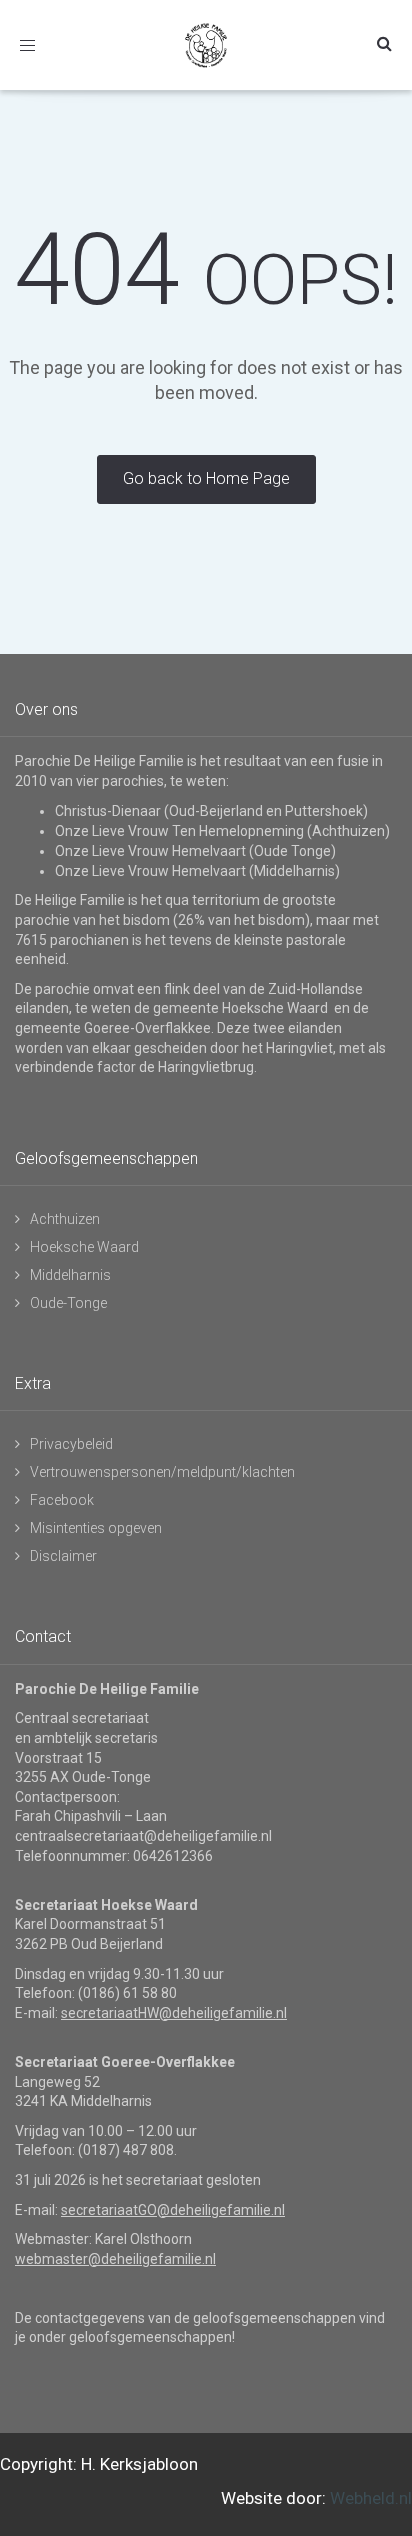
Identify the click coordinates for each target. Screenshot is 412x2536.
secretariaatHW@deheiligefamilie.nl (174, 2013)
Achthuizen (65, 1219)
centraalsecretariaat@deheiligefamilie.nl (143, 1836)
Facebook (62, 1500)
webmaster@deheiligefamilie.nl (115, 2259)
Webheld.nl (371, 2498)
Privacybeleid (71, 1444)
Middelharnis (70, 1275)
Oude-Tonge (68, 1303)
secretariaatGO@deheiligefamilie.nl (173, 2210)
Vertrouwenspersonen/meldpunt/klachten (162, 1472)
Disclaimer (63, 1556)
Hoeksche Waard (84, 1247)
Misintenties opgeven (96, 1528)
